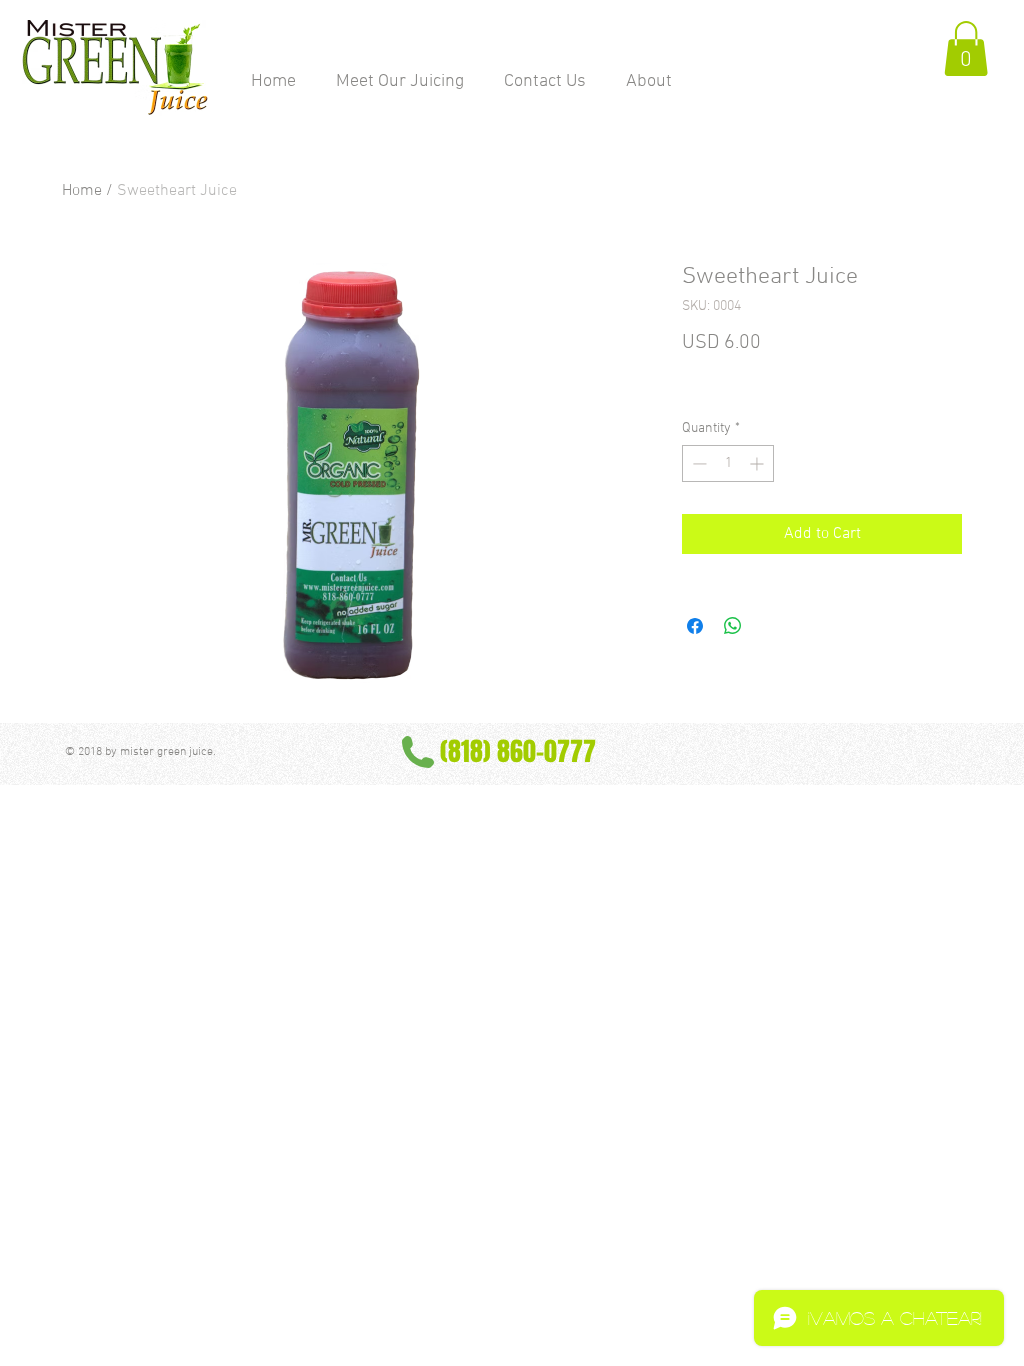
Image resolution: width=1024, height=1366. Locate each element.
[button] (966, 48)
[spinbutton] (728, 463)
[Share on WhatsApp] (733, 626)
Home (82, 191)
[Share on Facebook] (695, 626)
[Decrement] (697, 463)
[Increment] (758, 463)
